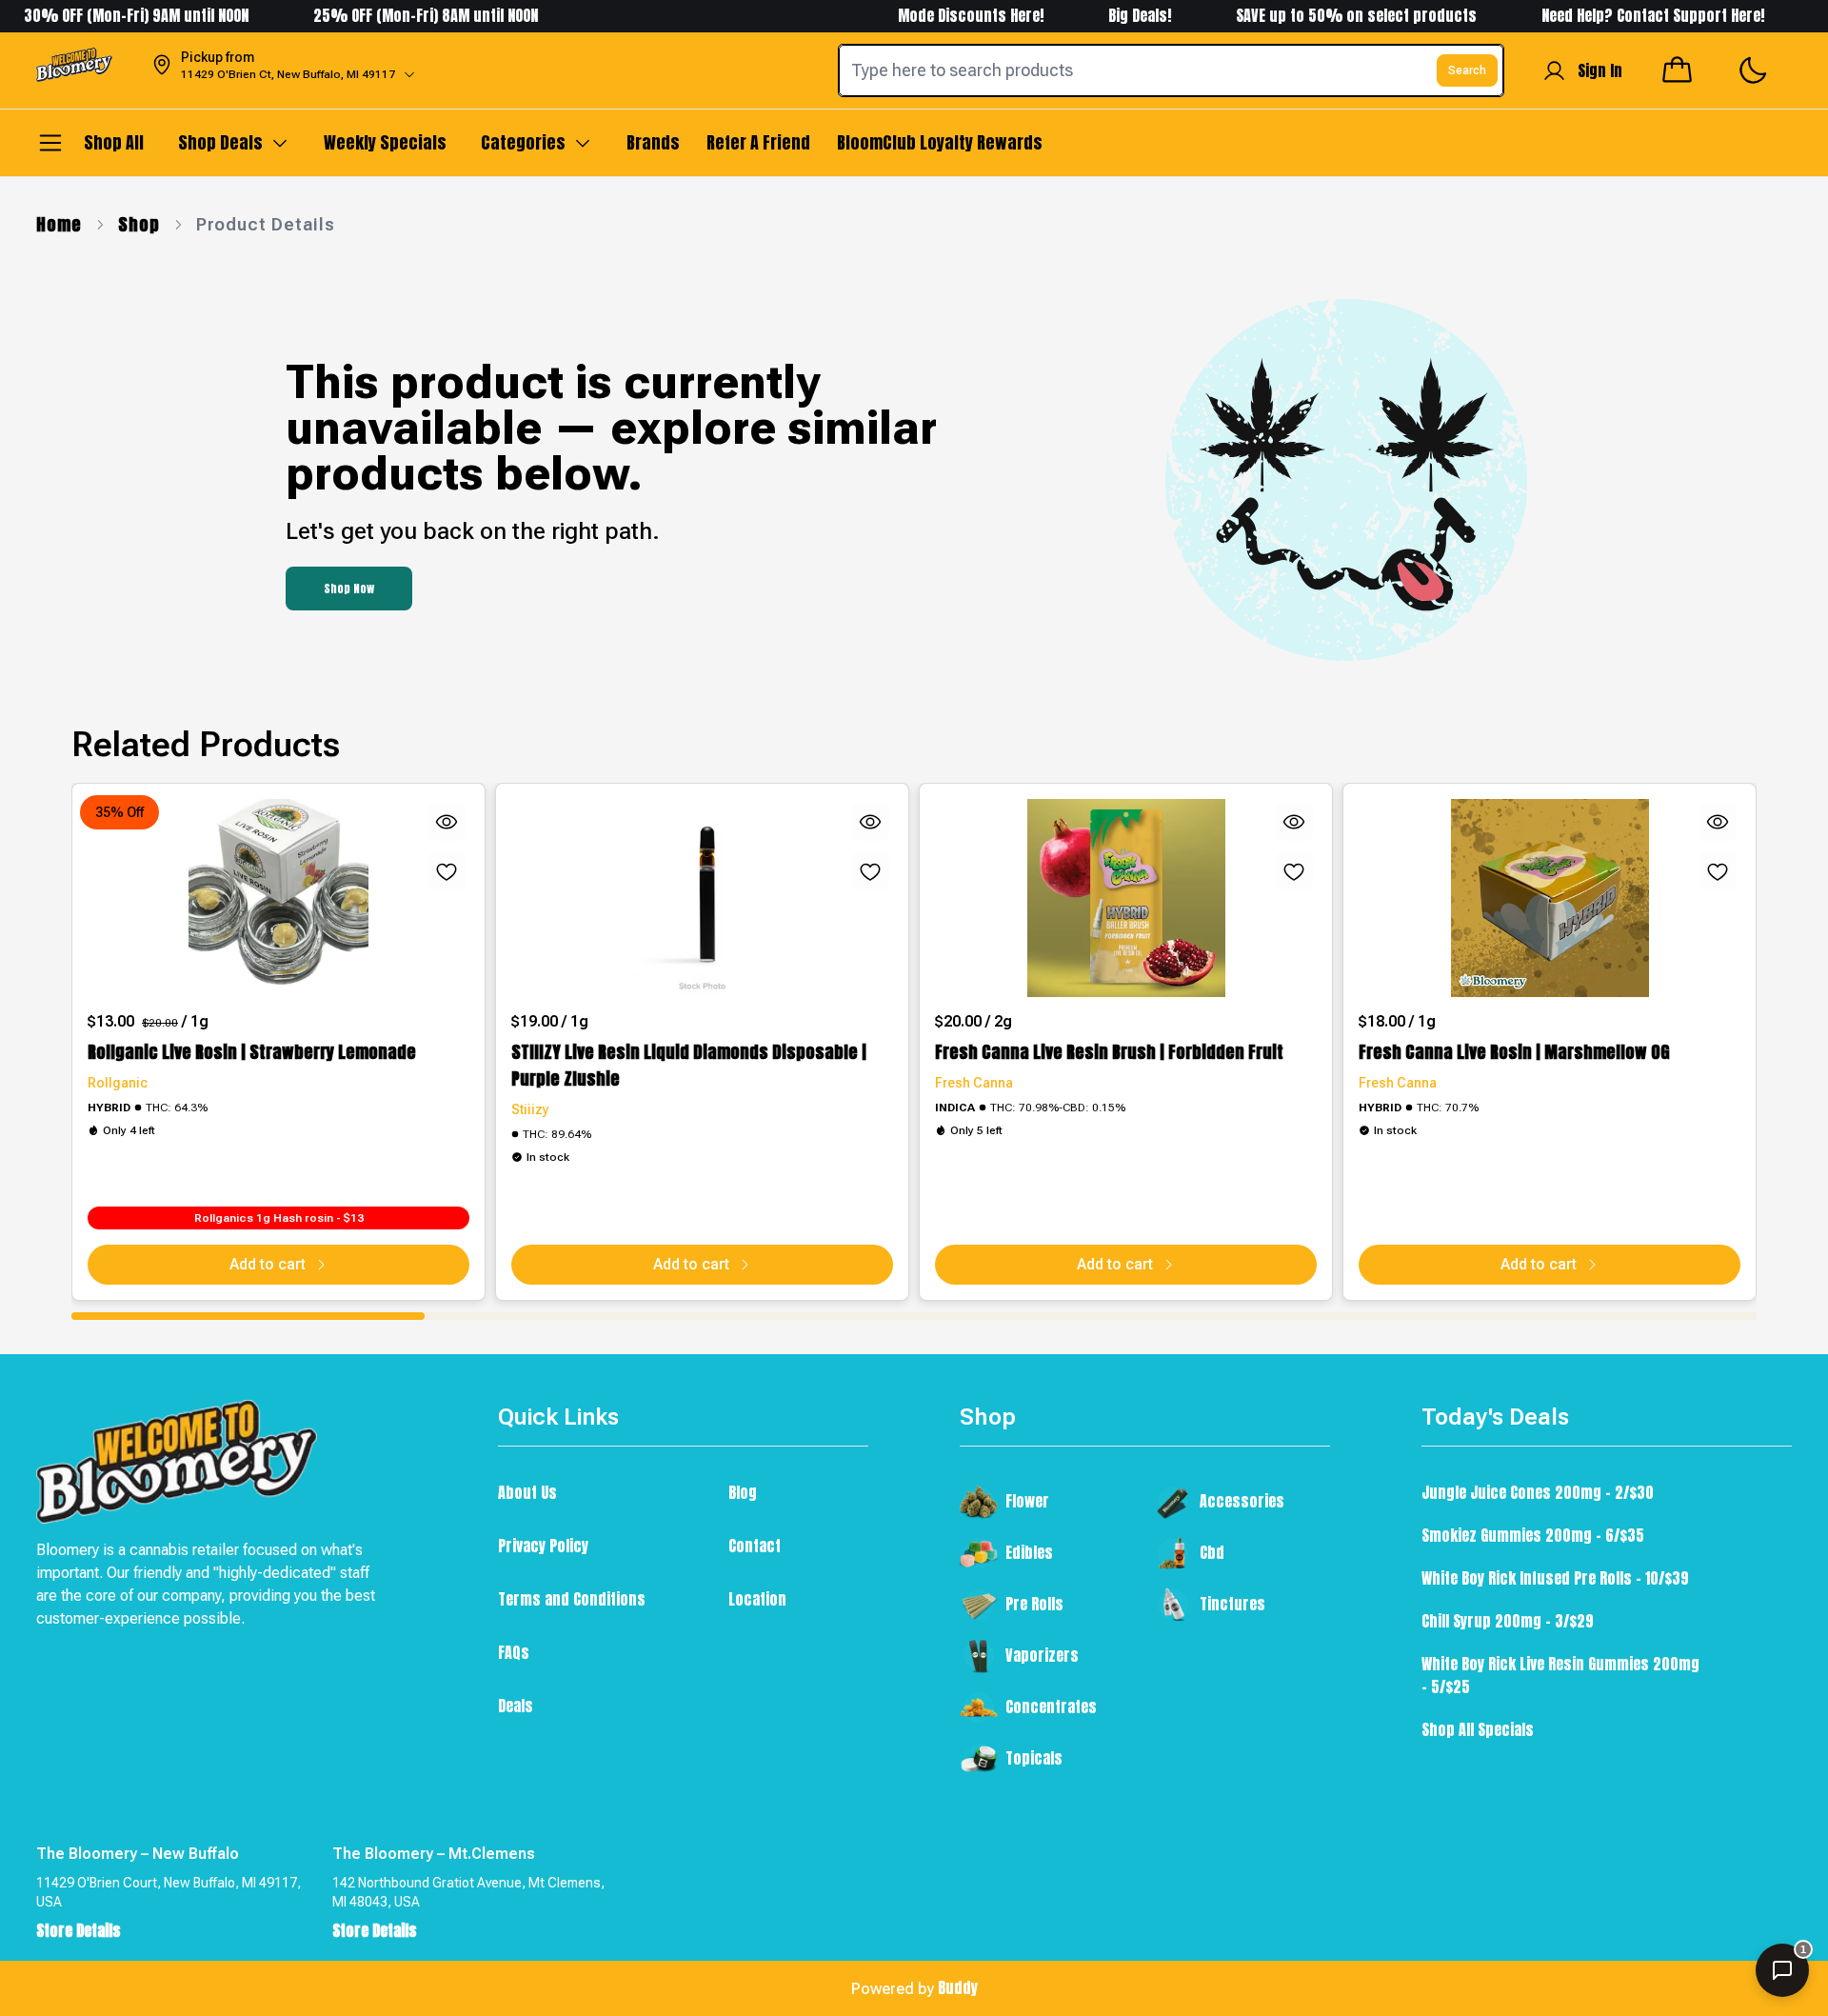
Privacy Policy (543, 1546)
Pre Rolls (1034, 1604)
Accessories (1242, 1501)
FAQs (514, 1652)
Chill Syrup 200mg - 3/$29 (1508, 1621)
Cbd (1212, 1552)
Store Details (79, 1930)
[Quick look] (447, 822)
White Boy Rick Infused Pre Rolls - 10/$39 (1555, 1578)
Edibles (1029, 1552)
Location (757, 1599)
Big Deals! (1100, 15)
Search (1467, 70)
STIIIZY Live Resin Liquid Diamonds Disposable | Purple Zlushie (689, 1065)
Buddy (958, 1987)
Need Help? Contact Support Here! (1615, 15)
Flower (1027, 1501)
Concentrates (1051, 1707)
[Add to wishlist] (447, 871)
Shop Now (349, 589)
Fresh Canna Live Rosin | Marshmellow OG (1514, 1052)
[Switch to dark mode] (1752, 71)
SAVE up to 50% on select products (1316, 15)
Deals (516, 1706)
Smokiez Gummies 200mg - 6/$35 (1533, 1535)
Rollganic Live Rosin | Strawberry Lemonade (252, 1052)
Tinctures (1232, 1604)
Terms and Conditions (572, 1599)
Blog (743, 1492)
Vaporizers (1042, 1655)
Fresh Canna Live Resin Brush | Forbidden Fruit (1109, 1052)
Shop (139, 224)
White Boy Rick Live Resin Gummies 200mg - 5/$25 (1560, 1675)
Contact (755, 1546)
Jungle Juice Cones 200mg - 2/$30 (1538, 1492)
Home (59, 224)
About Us (527, 1492)
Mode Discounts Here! (933, 15)
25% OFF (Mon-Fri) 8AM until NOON (386, 15)
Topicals (1034, 1758)
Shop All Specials (1478, 1729)
